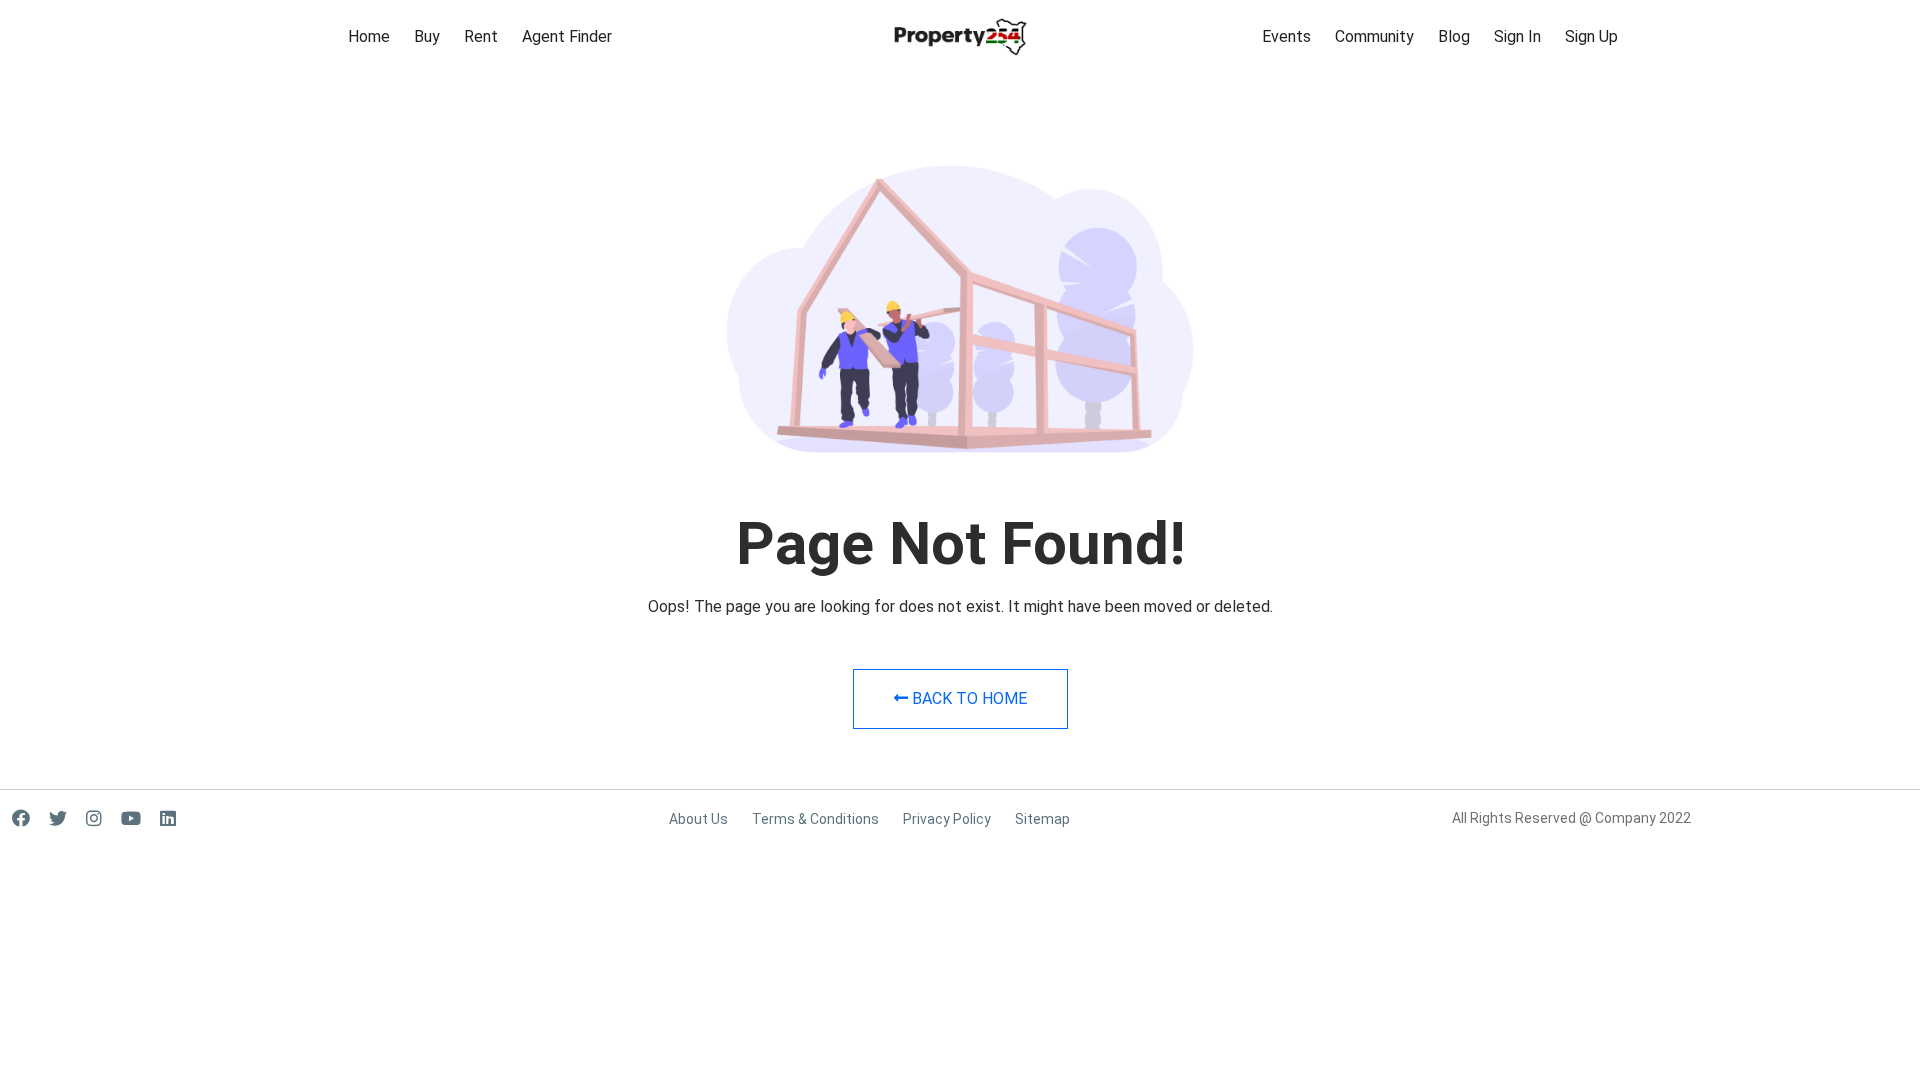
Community (1374, 36)
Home (369, 36)
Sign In (1517, 36)
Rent (481, 36)
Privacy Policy (947, 819)
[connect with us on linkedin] (168, 818)
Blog (1454, 36)
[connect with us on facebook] (21, 818)
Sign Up (1591, 36)
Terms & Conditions (815, 819)
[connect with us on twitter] (58, 818)
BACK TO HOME (967, 698)
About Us (698, 819)
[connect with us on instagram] (94, 818)
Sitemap (1042, 819)
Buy (427, 36)
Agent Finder (567, 36)
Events (1286, 36)
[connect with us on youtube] (131, 818)
